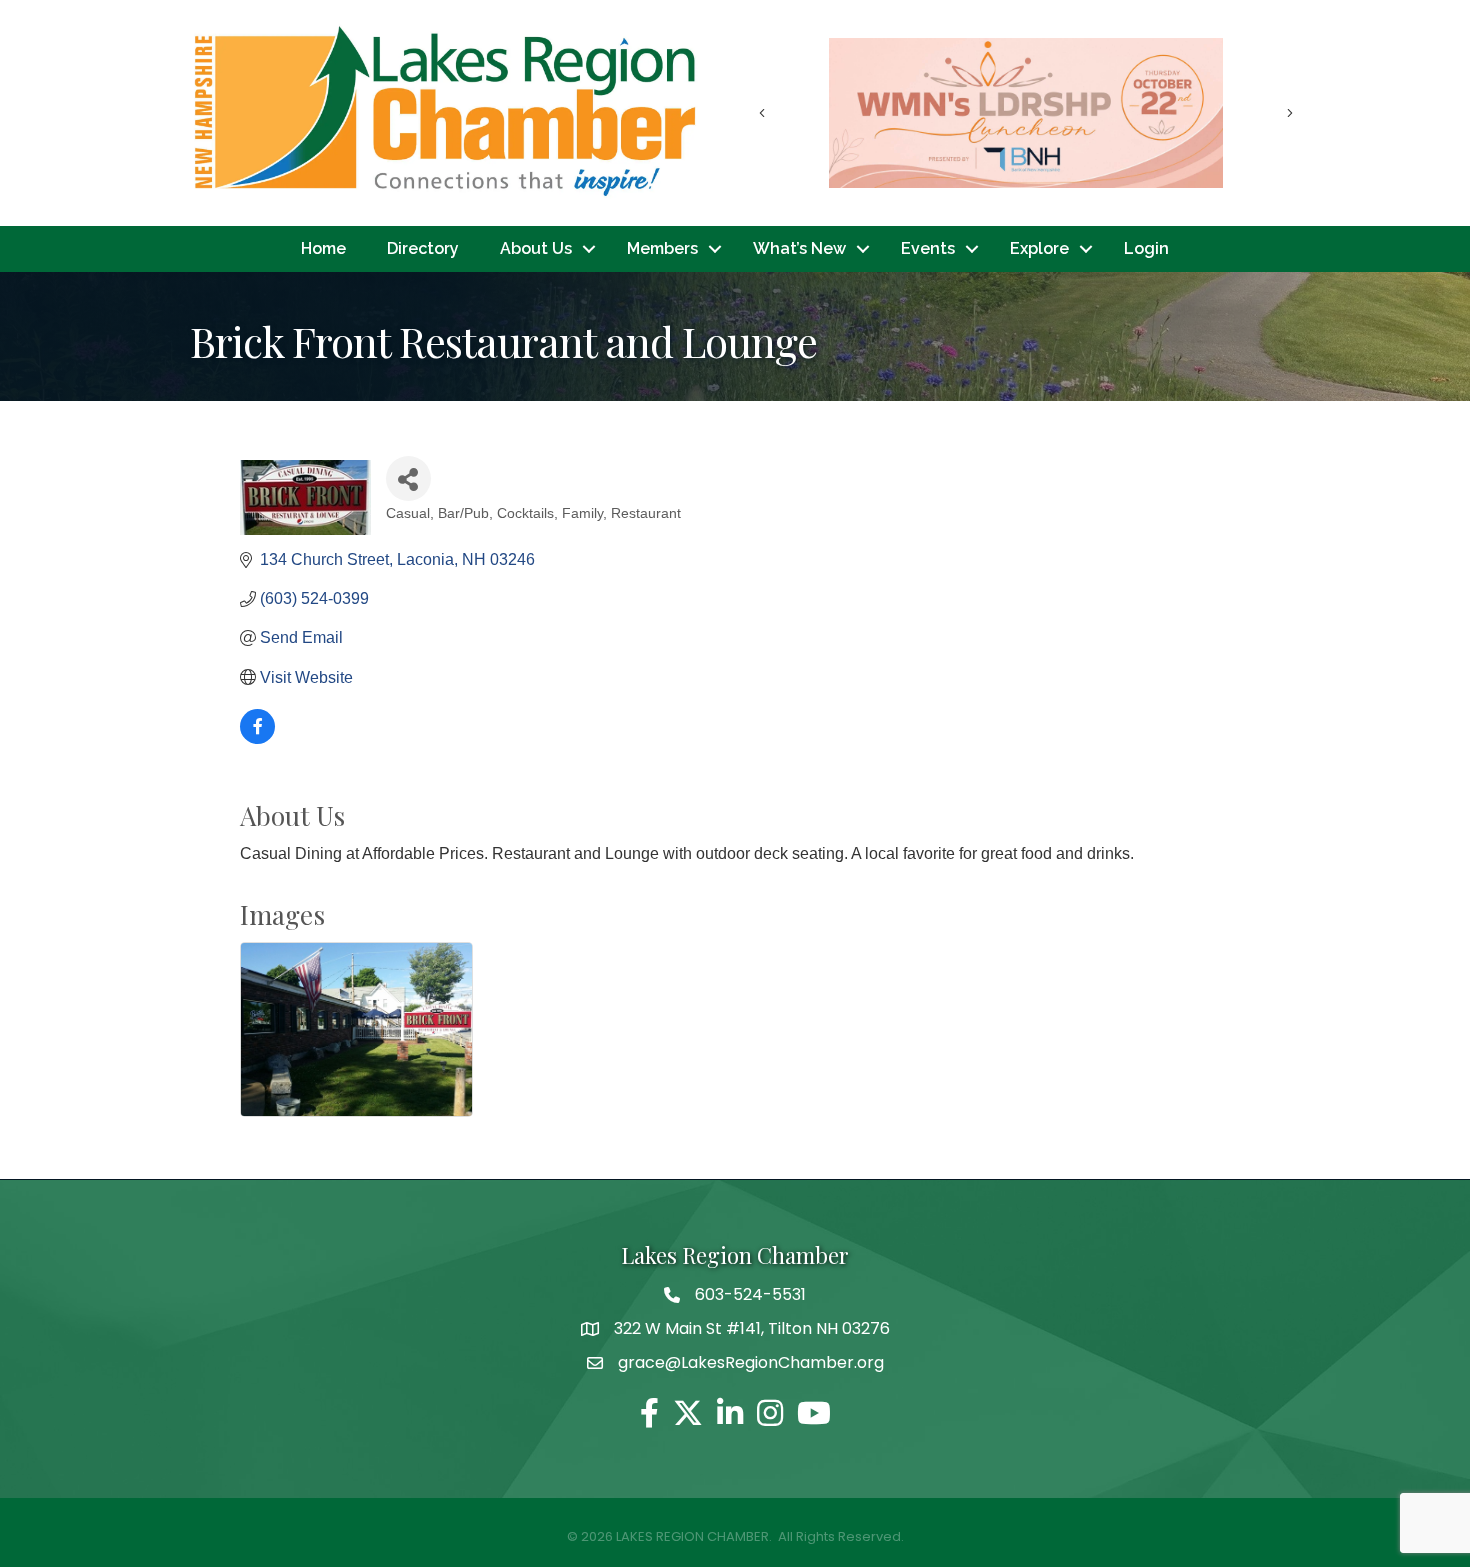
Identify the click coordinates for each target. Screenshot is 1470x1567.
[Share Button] (408, 478)
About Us (536, 248)
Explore (1039, 248)
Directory (423, 248)
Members (662, 248)
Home (323, 248)
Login (1146, 248)
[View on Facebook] (257, 738)
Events (928, 248)
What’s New (799, 248)
